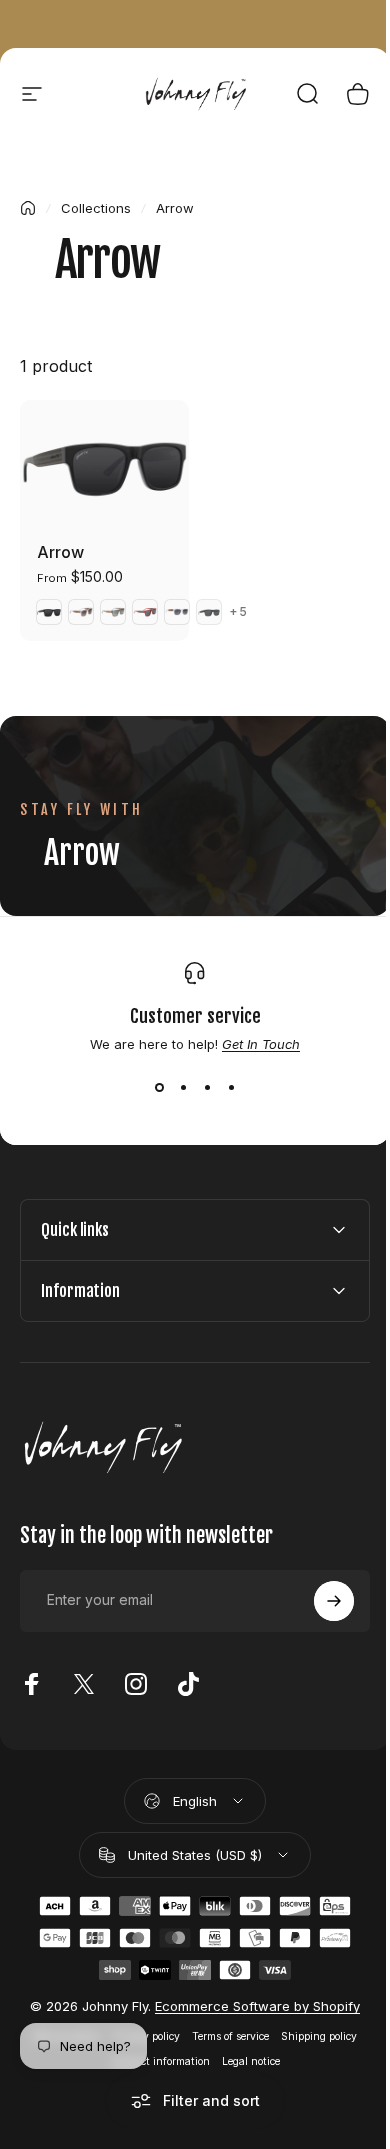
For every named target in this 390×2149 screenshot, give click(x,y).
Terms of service (223, 2030)
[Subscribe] (319, 1595)
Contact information (152, 2055)
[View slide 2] (183, 1088)
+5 (238, 612)
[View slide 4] (231, 1088)
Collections (96, 208)
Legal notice (243, 2055)
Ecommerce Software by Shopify (250, 2000)
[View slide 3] (207, 1088)
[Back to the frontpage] (28, 208)
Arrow (60, 552)
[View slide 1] (159, 1088)
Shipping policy (312, 2030)
